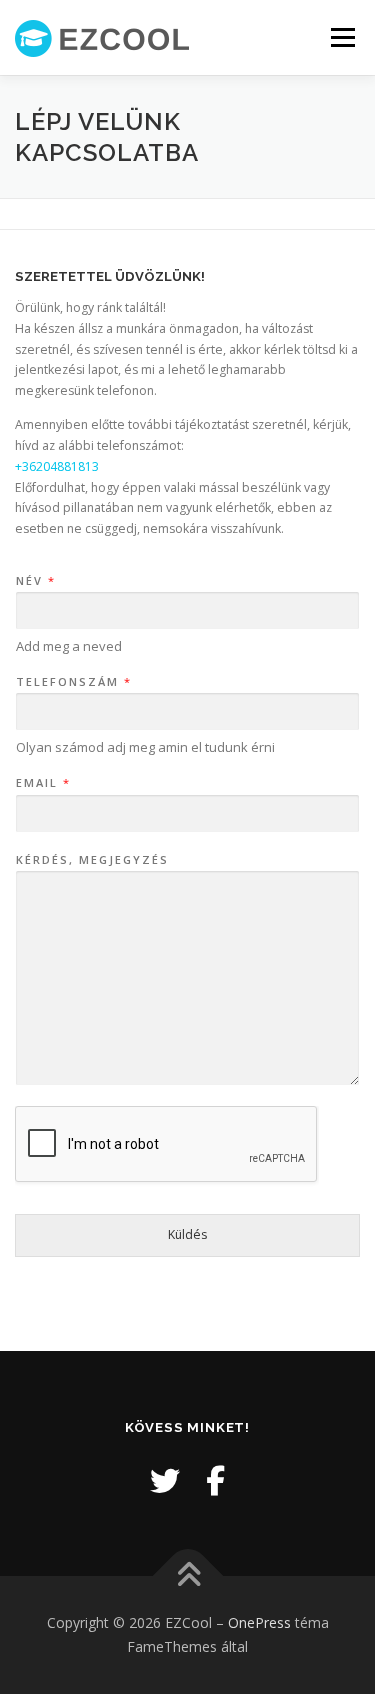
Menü (341, 37)
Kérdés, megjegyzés (92, 860)
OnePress (259, 1622)
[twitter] (165, 1480)
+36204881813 (57, 466)
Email (42, 783)
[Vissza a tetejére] (187, 1576)
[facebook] (215, 1480)
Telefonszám (73, 682)
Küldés (187, 1234)
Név (35, 581)
